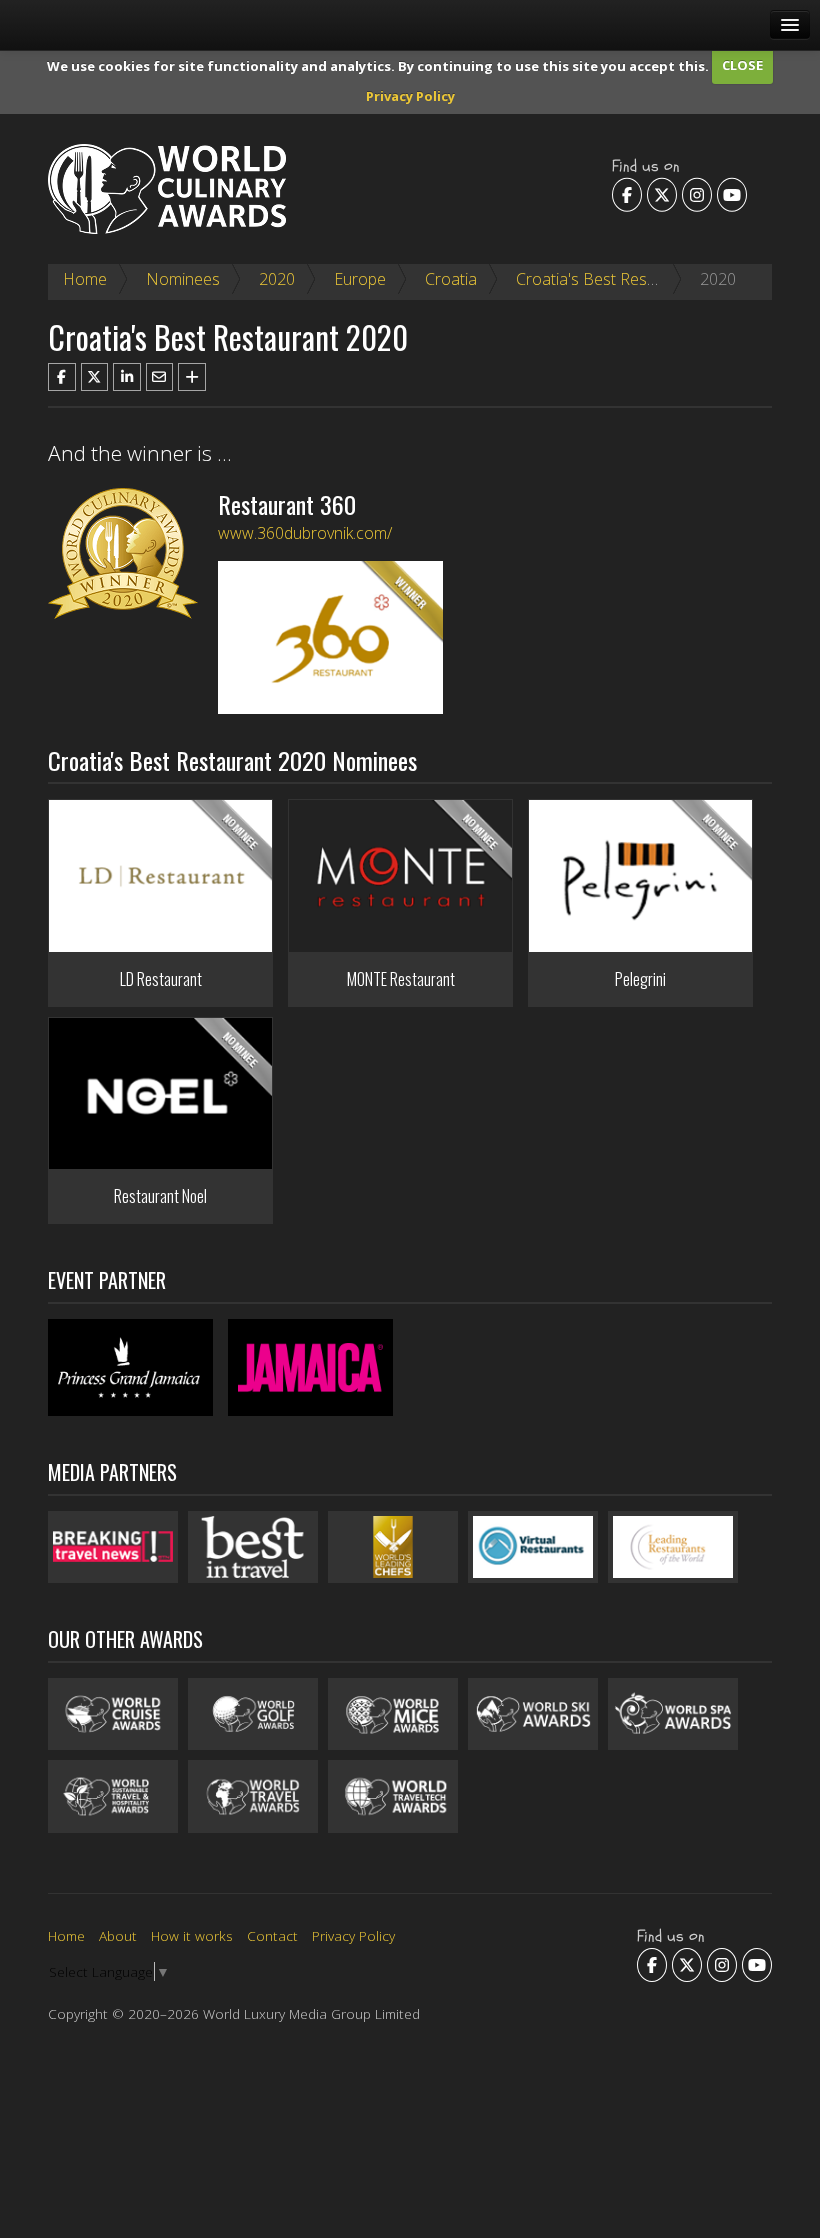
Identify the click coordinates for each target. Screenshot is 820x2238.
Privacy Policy (410, 96)
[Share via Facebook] (62, 377)
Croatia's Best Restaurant (607, 279)
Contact (272, 1935)
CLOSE (742, 65)
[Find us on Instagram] (697, 194)
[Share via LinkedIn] (127, 377)
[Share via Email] (160, 377)
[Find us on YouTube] (732, 194)
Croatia (451, 279)
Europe (360, 279)
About (118, 1935)
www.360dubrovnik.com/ (305, 533)
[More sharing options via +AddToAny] (192, 377)
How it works (192, 1935)
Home (85, 279)
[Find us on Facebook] (627, 194)
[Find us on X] (662, 194)
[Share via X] (95, 377)
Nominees (183, 279)
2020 (277, 279)
